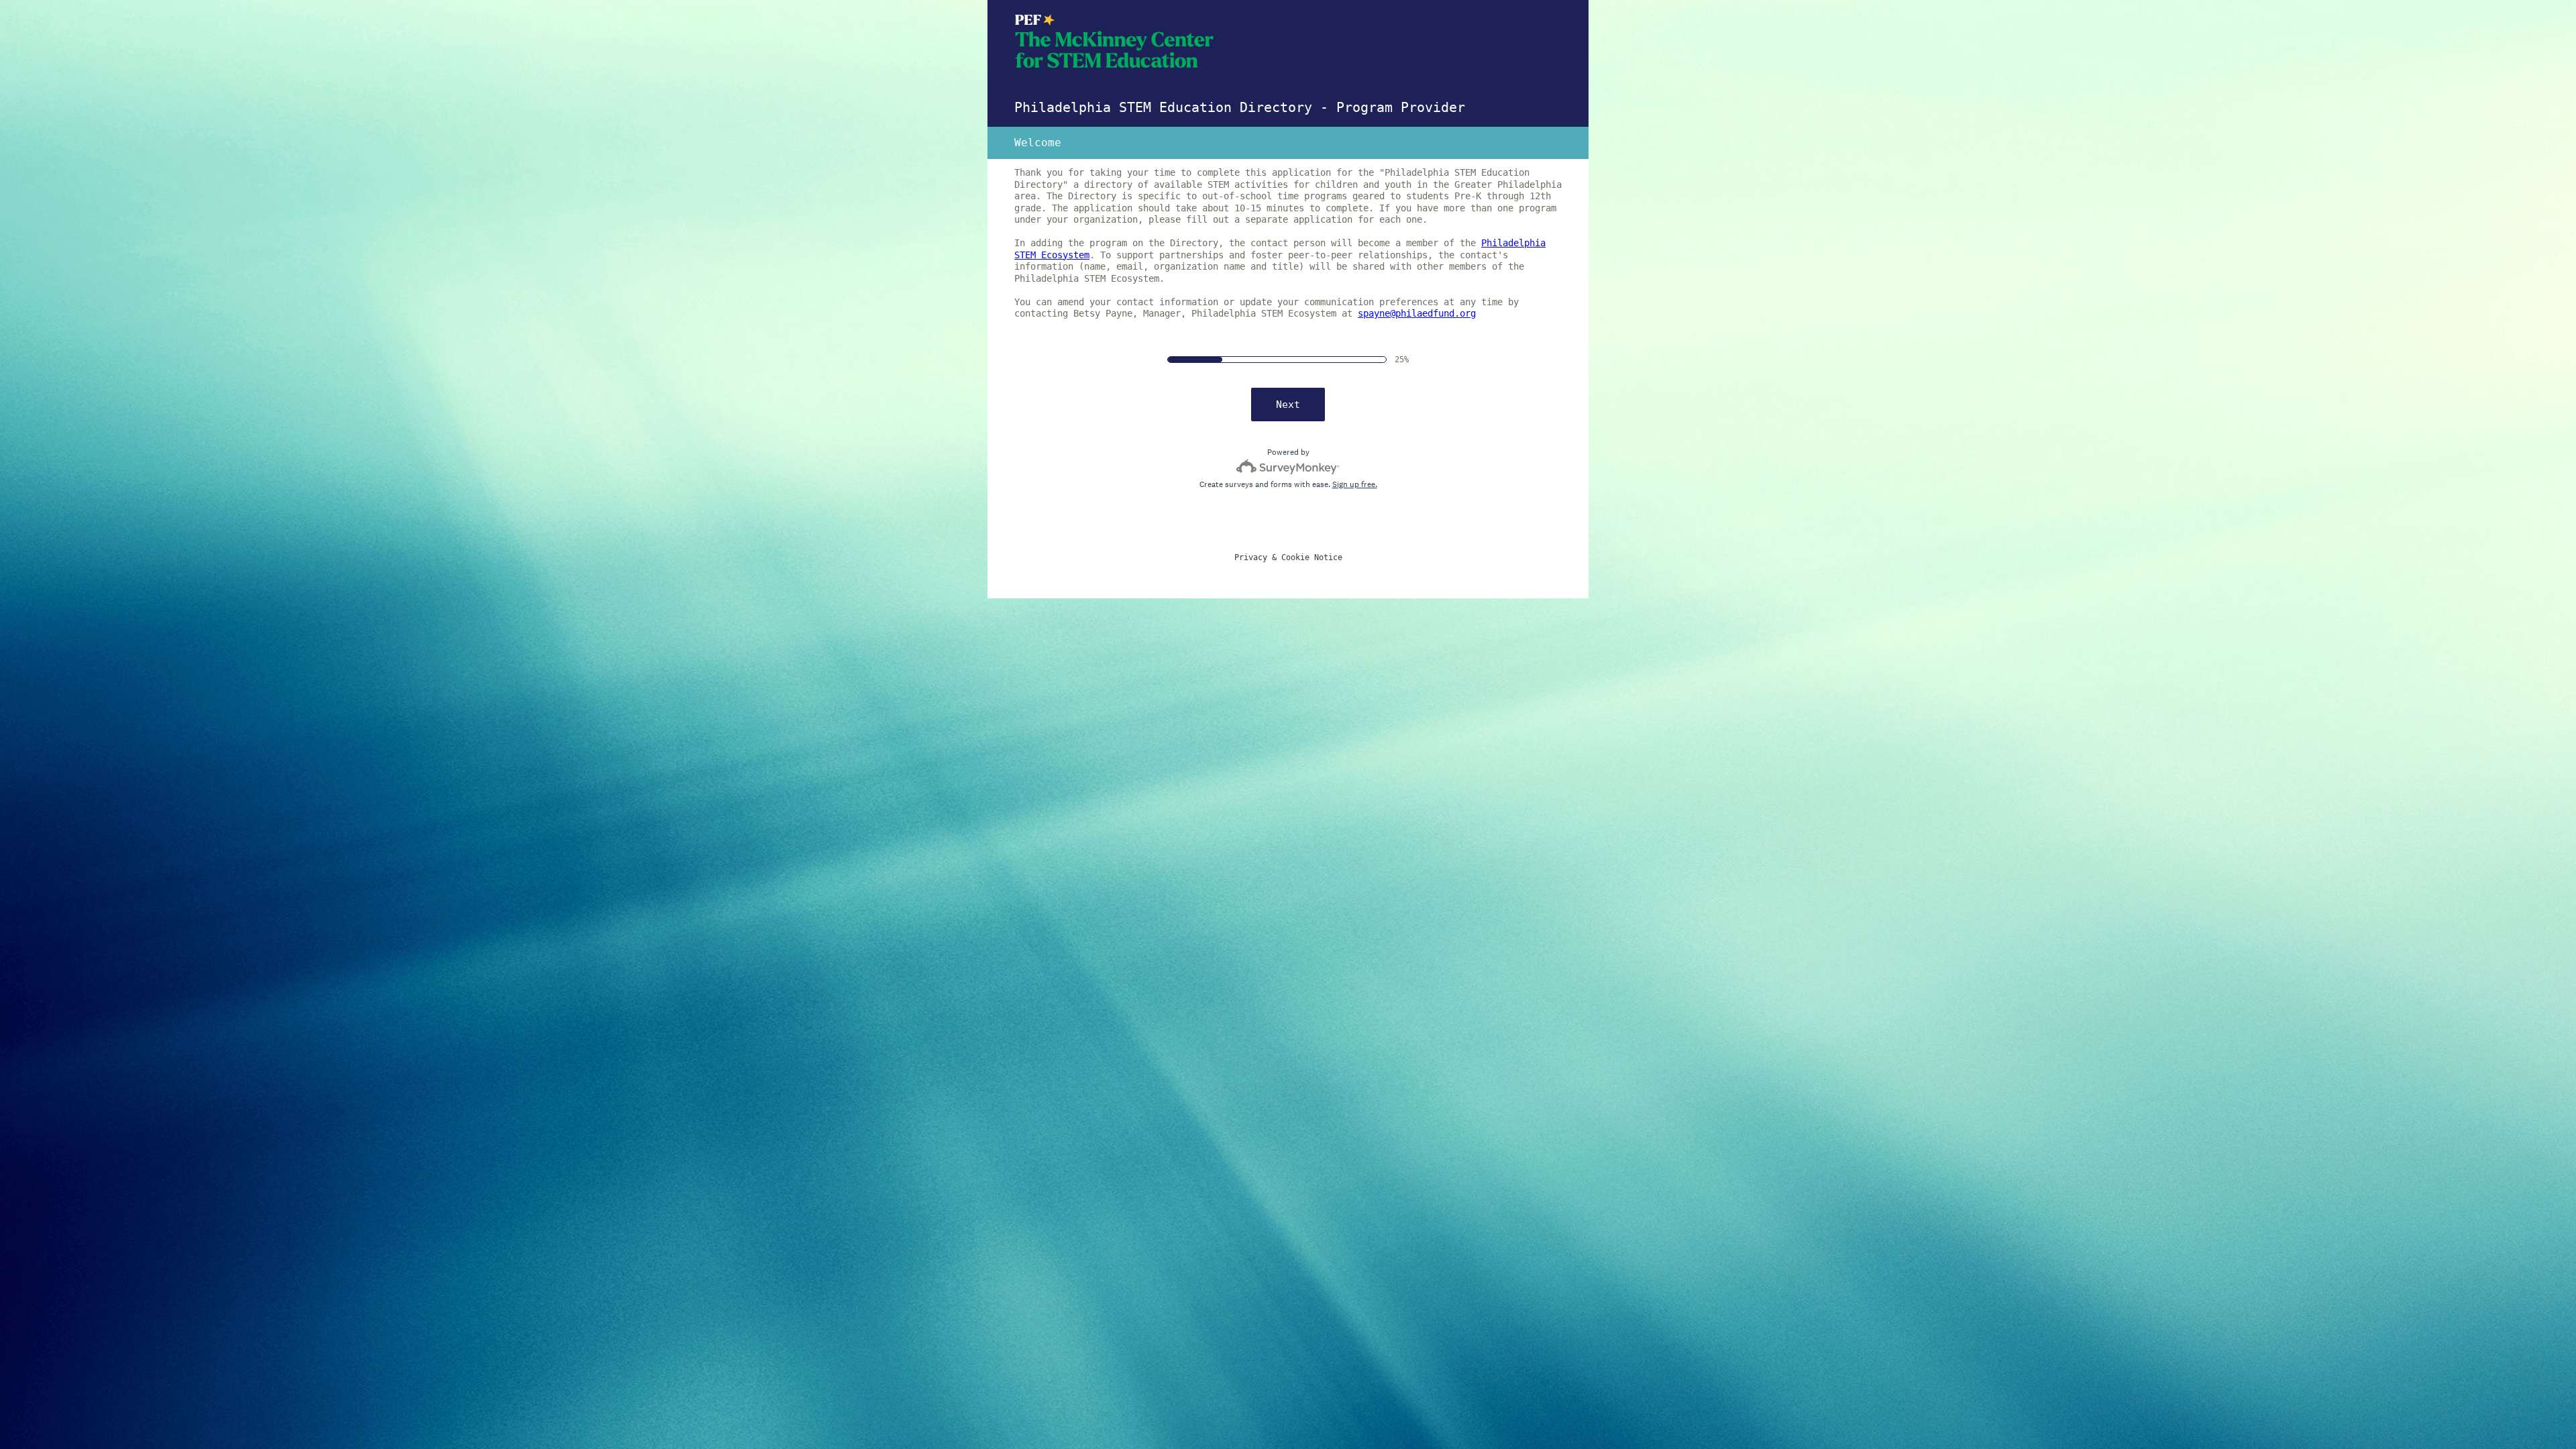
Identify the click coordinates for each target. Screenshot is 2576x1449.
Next (1288, 405)
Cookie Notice (1312, 557)
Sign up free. (1355, 484)
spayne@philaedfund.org (1417, 313)
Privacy (1251, 557)
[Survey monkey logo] (1288, 467)
